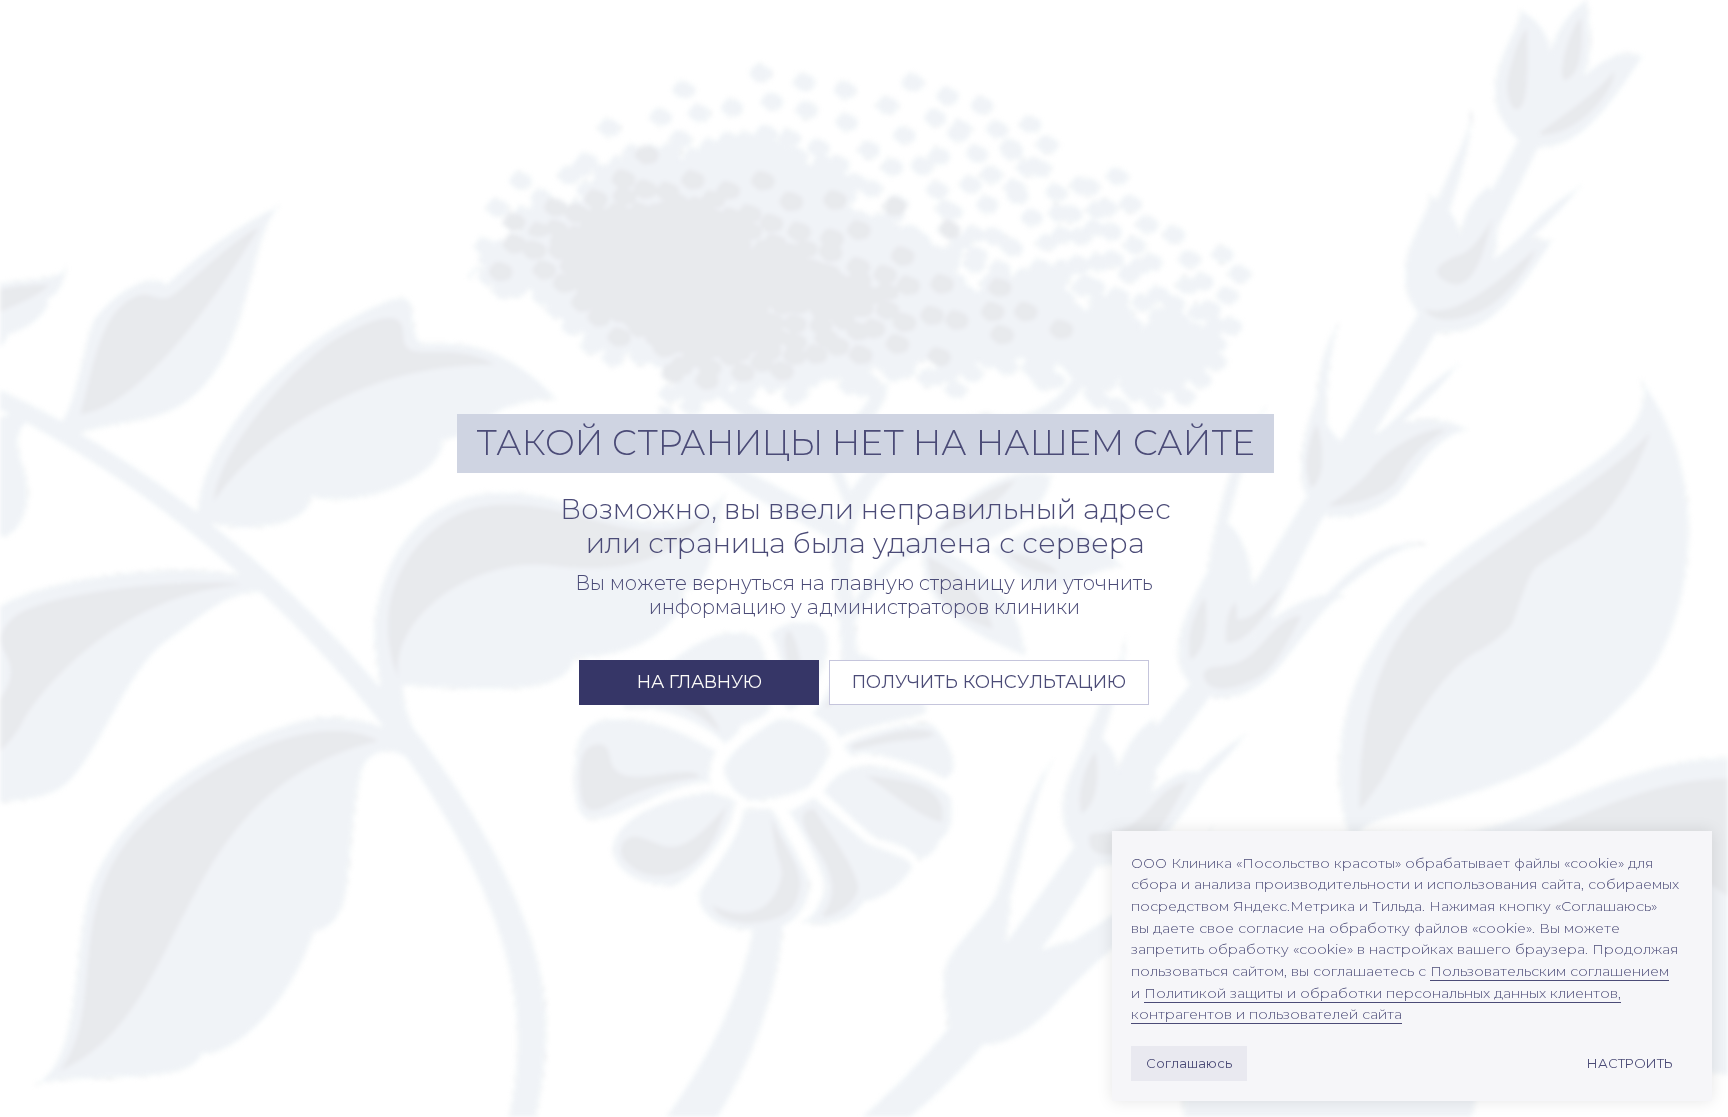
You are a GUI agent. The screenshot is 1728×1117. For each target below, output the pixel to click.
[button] (989, 682)
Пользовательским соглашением (1549, 971)
